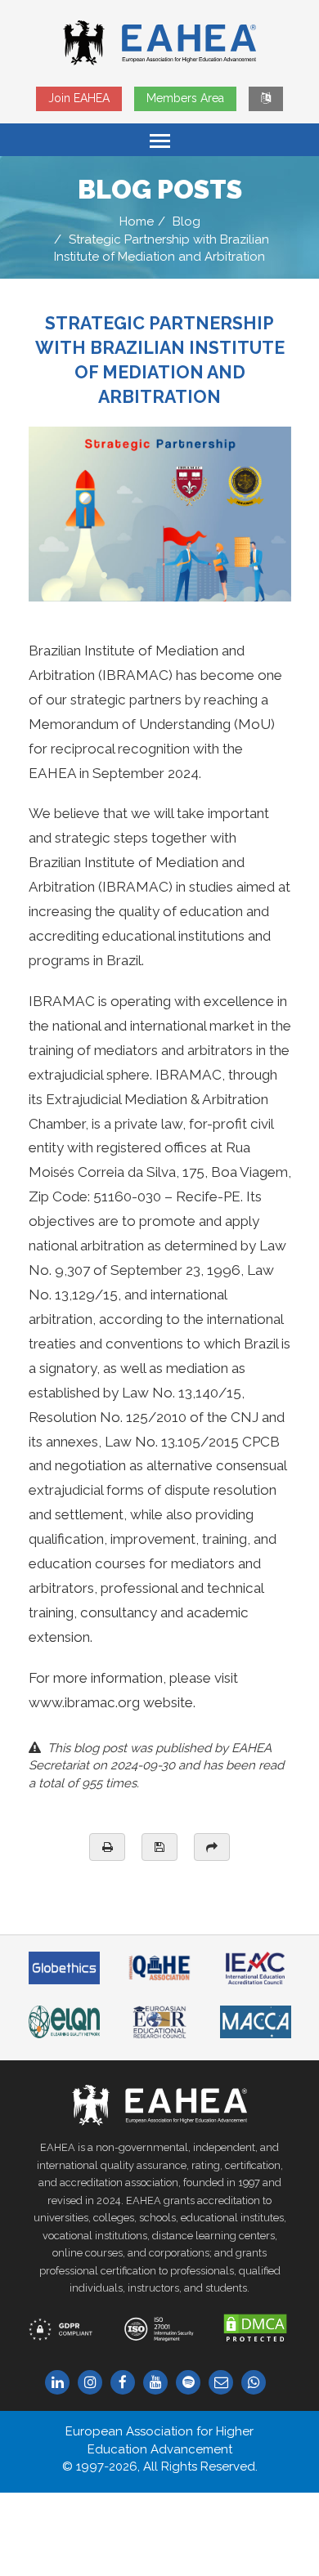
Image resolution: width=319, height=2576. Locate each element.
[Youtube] (159, 2383)
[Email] (225, 2383)
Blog (186, 221)
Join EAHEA (79, 98)
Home (137, 221)
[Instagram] (94, 2383)
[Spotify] (192, 2383)
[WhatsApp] (258, 2383)
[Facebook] (127, 2383)
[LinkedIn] (61, 2383)
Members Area (185, 98)
